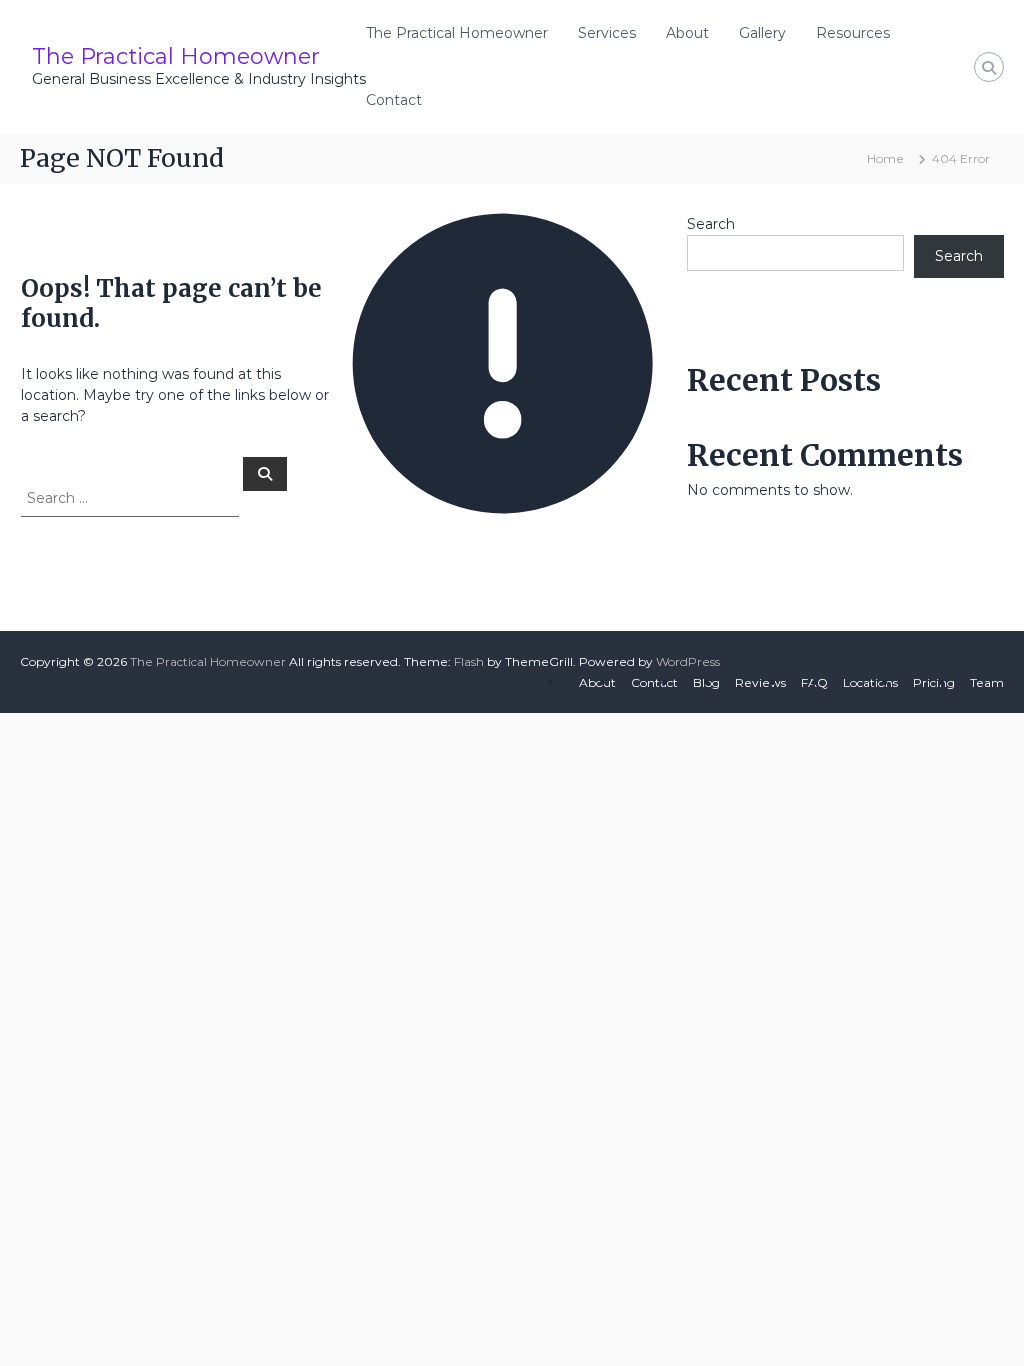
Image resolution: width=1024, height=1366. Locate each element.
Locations (870, 682)
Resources (853, 33)
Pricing (934, 682)
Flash (469, 661)
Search (711, 224)
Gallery (762, 33)
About (687, 33)
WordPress (688, 661)
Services (607, 33)
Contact (394, 100)
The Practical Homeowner (176, 56)
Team (987, 682)
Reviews (760, 682)
